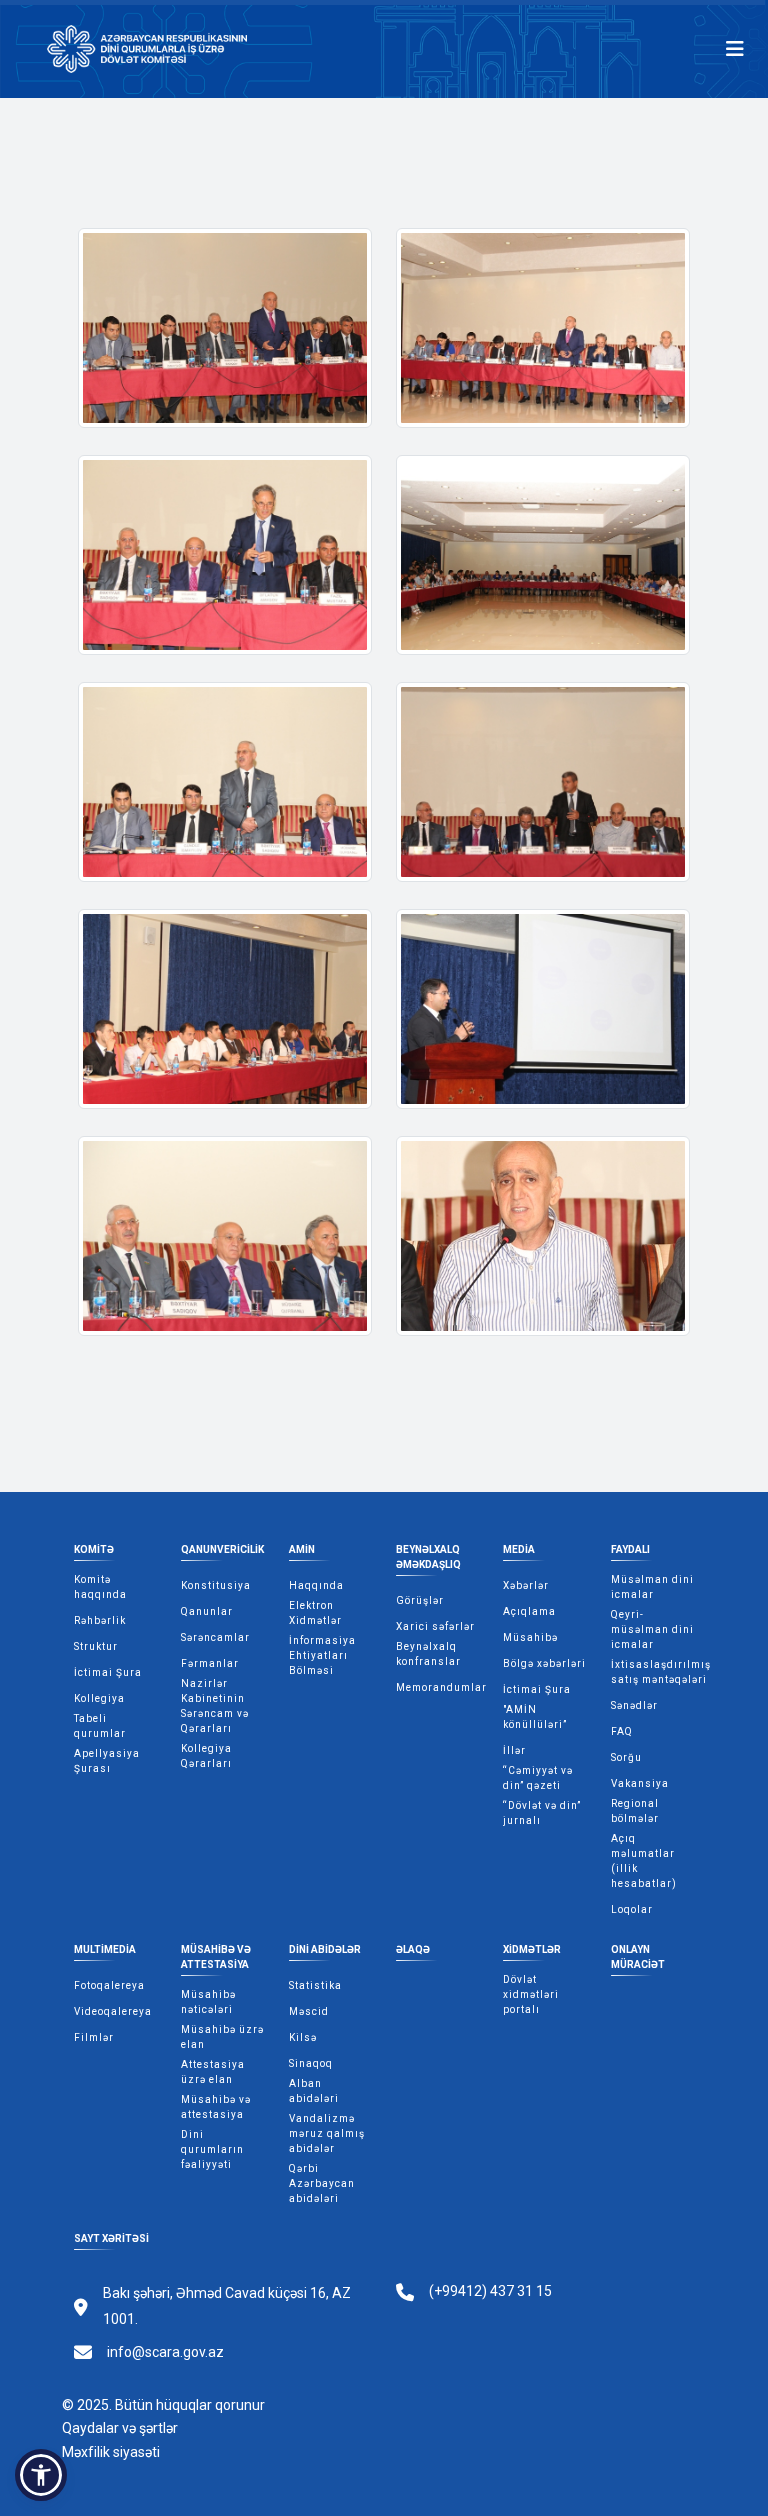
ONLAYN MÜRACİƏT (638, 1957)
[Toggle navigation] (735, 49)
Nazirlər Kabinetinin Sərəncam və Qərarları (215, 1706)
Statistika (315, 1985)
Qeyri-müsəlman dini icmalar (652, 1629)
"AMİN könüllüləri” (535, 1717)
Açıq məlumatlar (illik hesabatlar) (644, 1861)
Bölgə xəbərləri (544, 1663)
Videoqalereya (113, 2011)
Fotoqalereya (109, 1985)
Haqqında (316, 1585)
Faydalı (630, 1549)
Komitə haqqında (100, 1587)
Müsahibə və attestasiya (216, 1957)
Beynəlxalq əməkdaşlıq (428, 1557)
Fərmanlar (210, 1663)
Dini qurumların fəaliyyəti (212, 2149)
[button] (41, 2475)
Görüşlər (420, 1600)
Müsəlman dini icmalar (652, 1587)
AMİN (302, 1549)
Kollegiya (99, 1698)
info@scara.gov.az (165, 2352)
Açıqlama (529, 1611)
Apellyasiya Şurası (107, 1761)
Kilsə (303, 2037)
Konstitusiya (216, 1585)
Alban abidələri (314, 2091)
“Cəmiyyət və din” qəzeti (538, 1778)
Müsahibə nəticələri (208, 2002)
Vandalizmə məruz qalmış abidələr (327, 2133)
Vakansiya (640, 1783)
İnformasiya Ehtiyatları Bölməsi (322, 1655)
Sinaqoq (311, 2063)
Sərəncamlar (215, 1637)
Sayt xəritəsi (111, 2238)
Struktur (96, 1646)
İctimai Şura (108, 1672)
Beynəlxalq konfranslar (428, 1654)
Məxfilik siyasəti (111, 2452)
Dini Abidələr (325, 1949)
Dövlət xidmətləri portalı (531, 1994)
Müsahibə (530, 1637)
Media (519, 1549)
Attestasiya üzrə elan (213, 2072)
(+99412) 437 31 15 (490, 2291)
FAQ (622, 1731)
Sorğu (626, 1757)
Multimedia (105, 1949)
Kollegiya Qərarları (206, 1756)
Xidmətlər (532, 1949)
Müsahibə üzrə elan (222, 2037)
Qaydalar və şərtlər (120, 2428)
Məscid (309, 2011)
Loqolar (632, 1909)
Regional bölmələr (635, 1811)
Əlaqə (413, 1949)
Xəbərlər (526, 1585)
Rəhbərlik (100, 1620)
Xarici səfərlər (435, 1626)
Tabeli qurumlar (100, 1726)
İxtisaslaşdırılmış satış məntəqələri (661, 1672)
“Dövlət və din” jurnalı (542, 1813)
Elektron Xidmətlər (315, 1613)
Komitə (94, 1549)
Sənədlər (634, 1705)
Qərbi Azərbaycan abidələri (322, 2183)
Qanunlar (207, 1611)
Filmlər (94, 2037)
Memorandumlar (441, 1687)
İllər (514, 1750)
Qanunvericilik (222, 1549)
